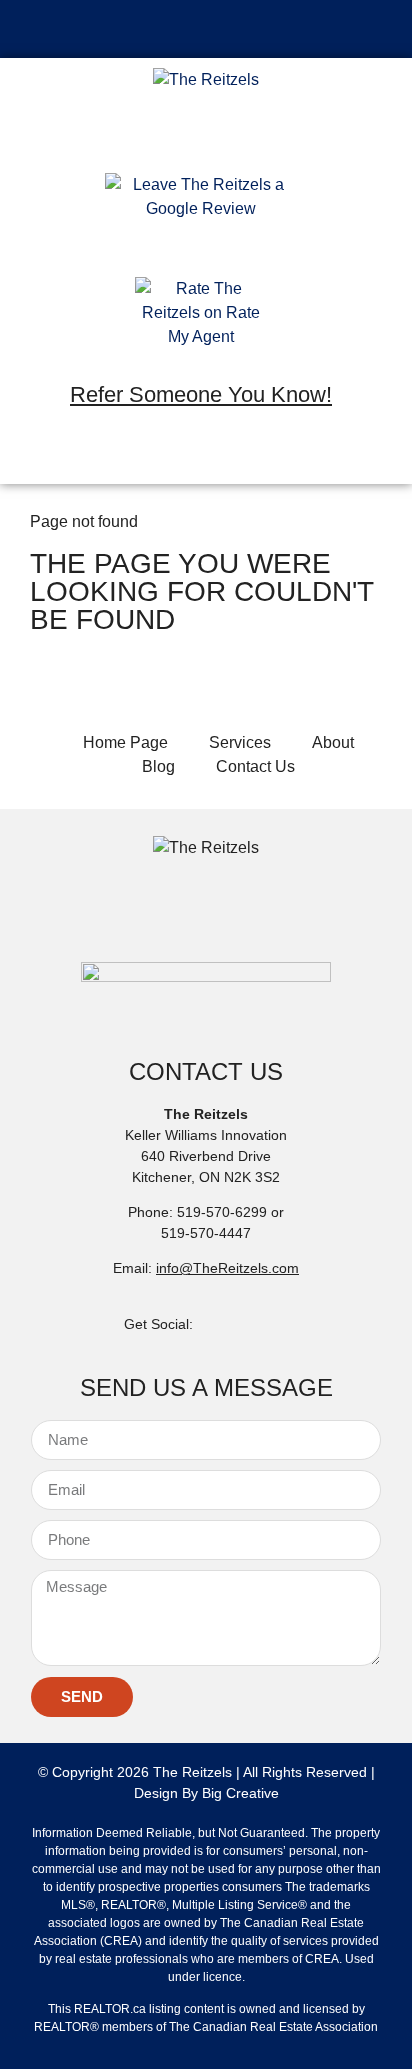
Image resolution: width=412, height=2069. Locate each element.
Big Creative (240, 1793)
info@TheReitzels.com (227, 1268)
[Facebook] (143, 455)
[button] (206, 29)
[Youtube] (259, 455)
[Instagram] (201, 455)
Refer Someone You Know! (201, 394)
